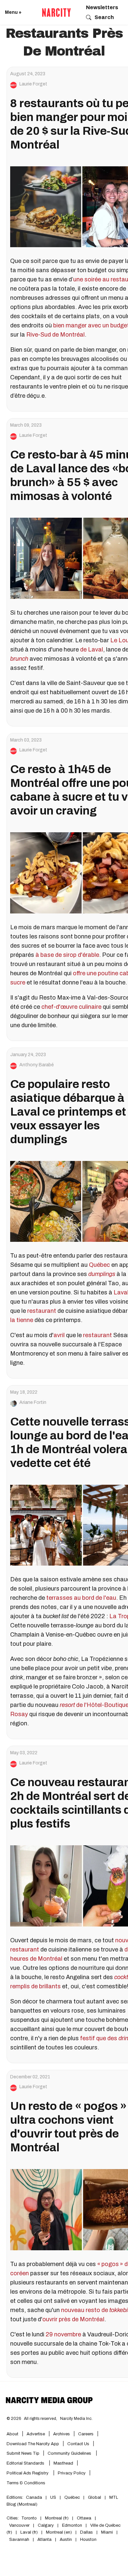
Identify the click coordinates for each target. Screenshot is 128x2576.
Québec (99, 1265)
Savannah (19, 2540)
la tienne (22, 1320)
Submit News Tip (23, 2453)
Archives (62, 2434)
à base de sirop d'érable (67, 955)
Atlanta (44, 2540)
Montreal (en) (59, 2532)
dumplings (102, 1274)
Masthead (63, 2463)
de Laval (92, 650)
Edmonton (72, 2525)
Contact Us (78, 2444)
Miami (107, 2532)
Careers (86, 2434)
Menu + (13, 12)
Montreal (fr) (57, 2518)
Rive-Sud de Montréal (55, 335)
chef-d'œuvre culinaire (71, 1007)
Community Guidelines (70, 2453)
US (53, 2497)
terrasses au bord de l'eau (81, 1598)
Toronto (29, 2518)
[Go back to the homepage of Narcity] (56, 12)
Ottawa (84, 2518)
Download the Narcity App (33, 2444)
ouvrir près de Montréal (73, 2319)
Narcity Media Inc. (76, 2419)
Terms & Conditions (26, 2483)
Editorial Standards (26, 2463)
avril (59, 1335)
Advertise (36, 2434)
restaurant (42, 1311)
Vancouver (19, 2525)
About (12, 2434)
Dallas (86, 2532)
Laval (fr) (29, 2532)
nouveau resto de (85, 2310)
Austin (66, 2540)
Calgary (46, 2525)
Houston (88, 2540)
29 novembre (63, 2334)
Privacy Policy (72, 2473)
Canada (34, 2497)
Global (95, 2497)
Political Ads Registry (28, 2473)
